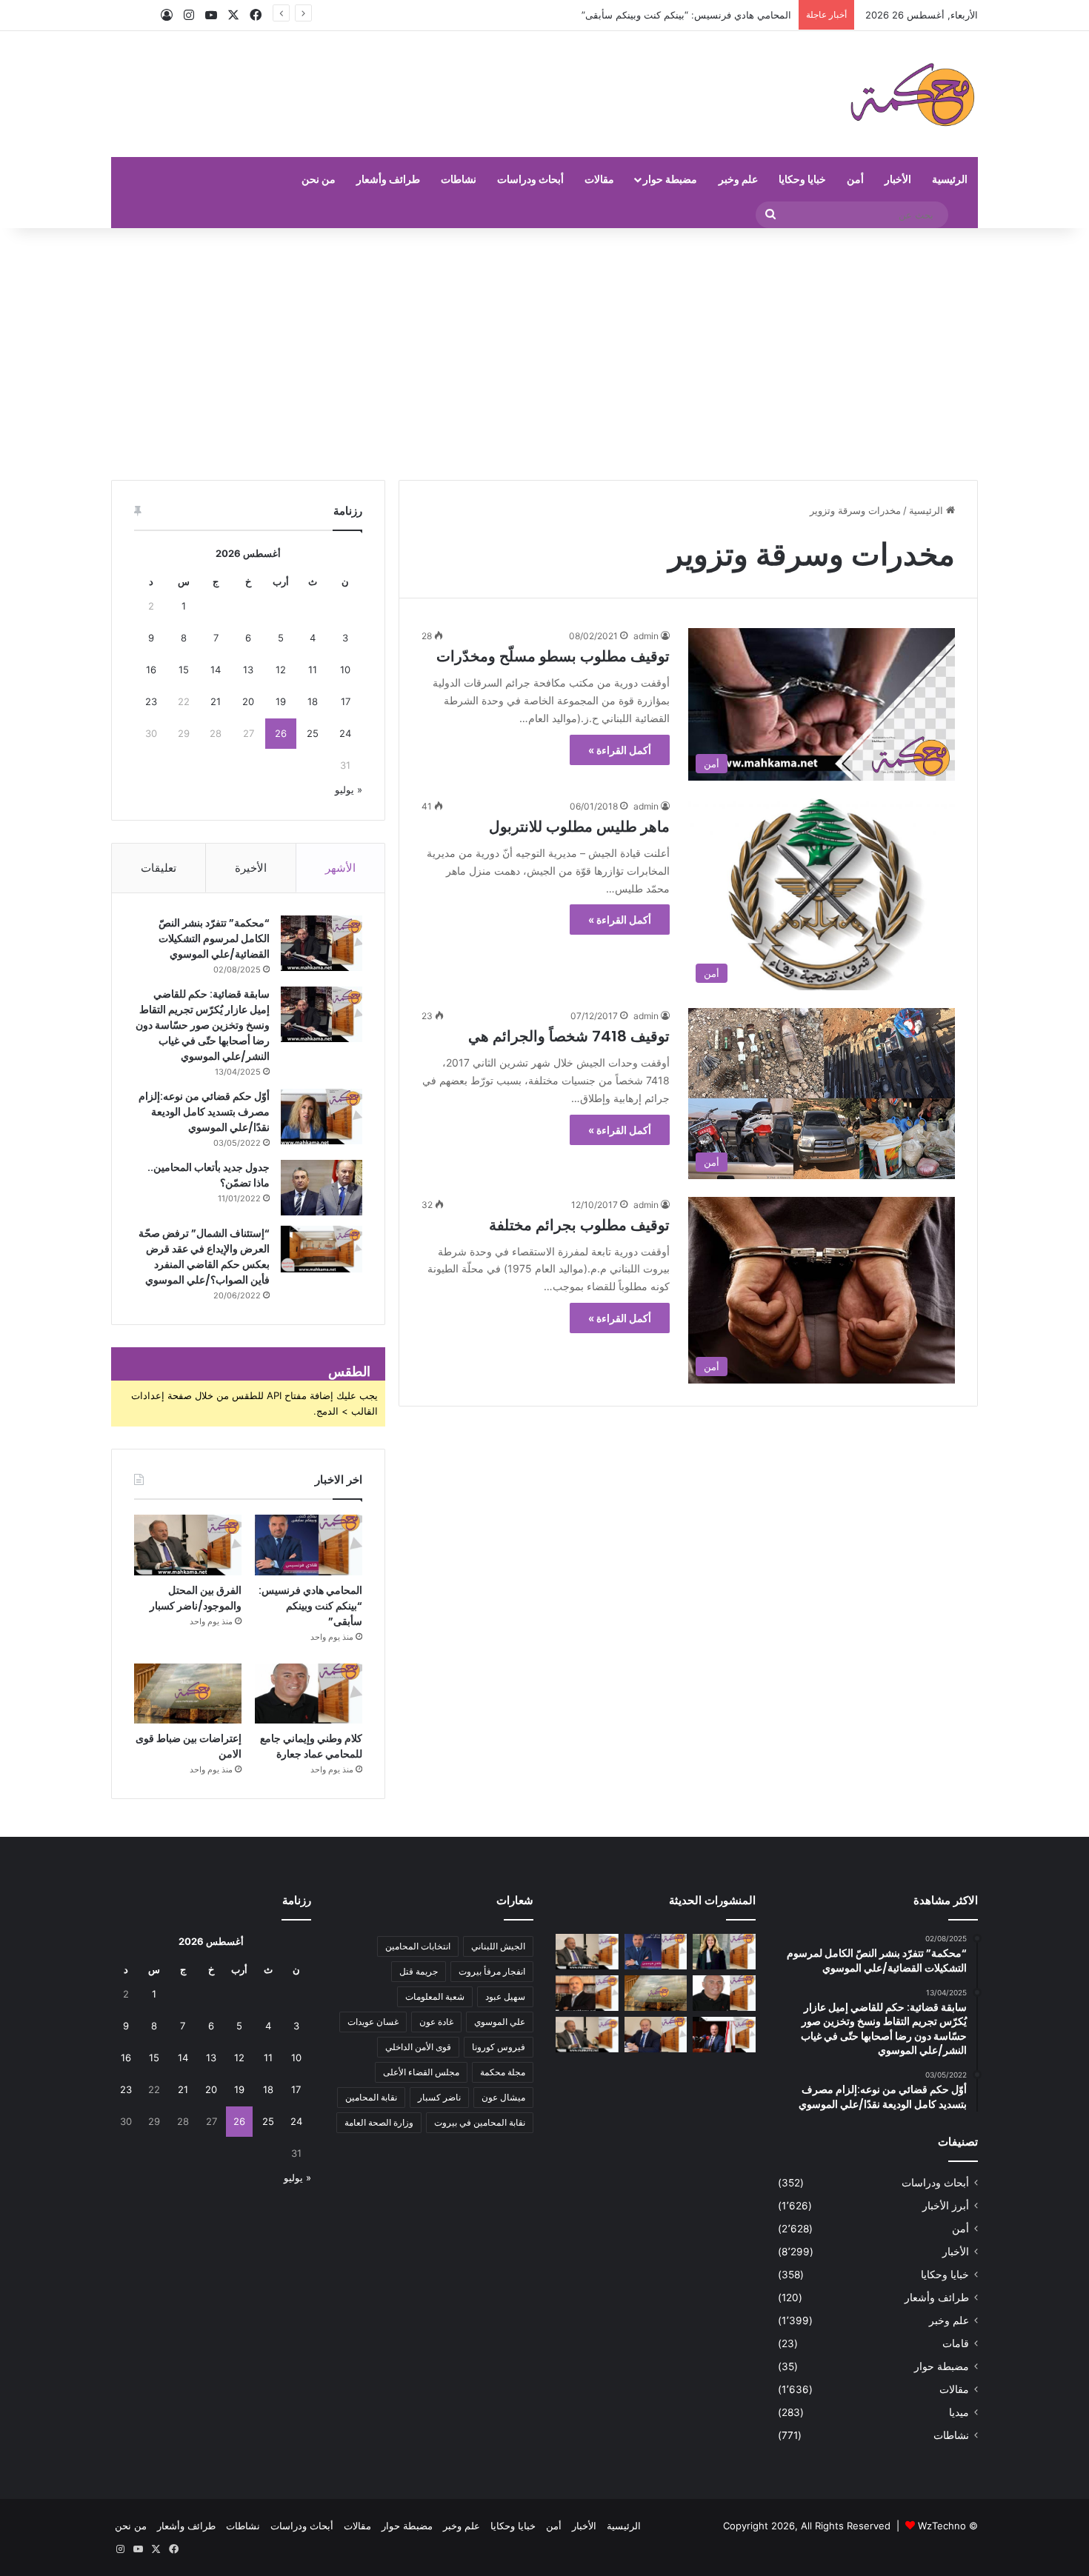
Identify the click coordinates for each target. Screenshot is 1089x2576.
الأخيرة (251, 868)
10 (345, 670)
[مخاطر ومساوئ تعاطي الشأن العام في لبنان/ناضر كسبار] (724, 2035)
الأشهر (340, 868)
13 (248, 670)
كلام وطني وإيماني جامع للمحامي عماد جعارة (311, 1746)
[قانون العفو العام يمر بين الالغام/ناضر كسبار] (656, 2035)
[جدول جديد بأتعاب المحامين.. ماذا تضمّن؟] (322, 1188)
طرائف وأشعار (388, 179)
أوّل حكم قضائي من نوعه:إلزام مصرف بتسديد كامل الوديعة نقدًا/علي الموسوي (204, 1112)
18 (313, 701)
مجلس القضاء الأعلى (421, 2072)
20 (248, 701)
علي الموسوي (500, 2022)
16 (151, 670)
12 (281, 670)
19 (281, 701)
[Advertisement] (544, 354)
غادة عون (436, 2022)
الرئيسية (950, 179)
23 (151, 701)
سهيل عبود (505, 1996)
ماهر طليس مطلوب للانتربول (579, 827)
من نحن (319, 179)
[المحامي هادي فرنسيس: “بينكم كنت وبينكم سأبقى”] (309, 1545)
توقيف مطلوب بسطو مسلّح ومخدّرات (553, 656)
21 (216, 701)
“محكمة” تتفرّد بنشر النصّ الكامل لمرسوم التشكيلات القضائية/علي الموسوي (214, 938)
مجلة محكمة (503, 2072)
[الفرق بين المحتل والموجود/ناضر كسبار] (188, 1545)
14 (216, 670)
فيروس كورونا (499, 2047)
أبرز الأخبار (946, 2206)
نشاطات (459, 179)
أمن (855, 179)
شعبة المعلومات (435, 1996)
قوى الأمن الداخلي (418, 2047)
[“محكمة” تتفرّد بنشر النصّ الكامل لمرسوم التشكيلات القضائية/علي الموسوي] (322, 943)
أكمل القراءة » (620, 750)
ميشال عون (503, 2097)
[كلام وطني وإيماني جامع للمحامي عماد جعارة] (309, 1694)
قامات (956, 2343)
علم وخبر (738, 179)
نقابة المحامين (371, 2097)
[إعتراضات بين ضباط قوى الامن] (188, 1694)
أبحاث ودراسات (530, 179)
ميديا (959, 2412)
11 (313, 670)
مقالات (599, 179)
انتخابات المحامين (418, 1946)
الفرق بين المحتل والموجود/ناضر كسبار (196, 1598)
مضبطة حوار (670, 179)
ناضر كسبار (439, 2097)
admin (646, 636)
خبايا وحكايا (802, 179)
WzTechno (942, 2526)
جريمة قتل (419, 1971)
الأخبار (898, 179)
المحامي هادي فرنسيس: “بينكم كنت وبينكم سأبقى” (686, 15)
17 (346, 701)
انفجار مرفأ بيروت (492, 1971)
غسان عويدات (373, 2022)
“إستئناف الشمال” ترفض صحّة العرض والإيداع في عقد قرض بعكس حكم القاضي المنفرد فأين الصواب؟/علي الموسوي (204, 1257)
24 (345, 733)
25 (313, 733)
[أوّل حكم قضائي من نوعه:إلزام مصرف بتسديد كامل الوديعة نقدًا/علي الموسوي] (322, 1117)
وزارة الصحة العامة (379, 2122)
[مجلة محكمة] (912, 94)
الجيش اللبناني (498, 1946)
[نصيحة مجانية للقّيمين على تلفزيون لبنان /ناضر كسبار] (587, 2035)
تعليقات (159, 868)
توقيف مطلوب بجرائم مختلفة (579, 1225)
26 (281, 733)
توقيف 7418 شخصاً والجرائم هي (569, 1036)
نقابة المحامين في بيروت (480, 2122)
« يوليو (349, 790)
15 (184, 670)
